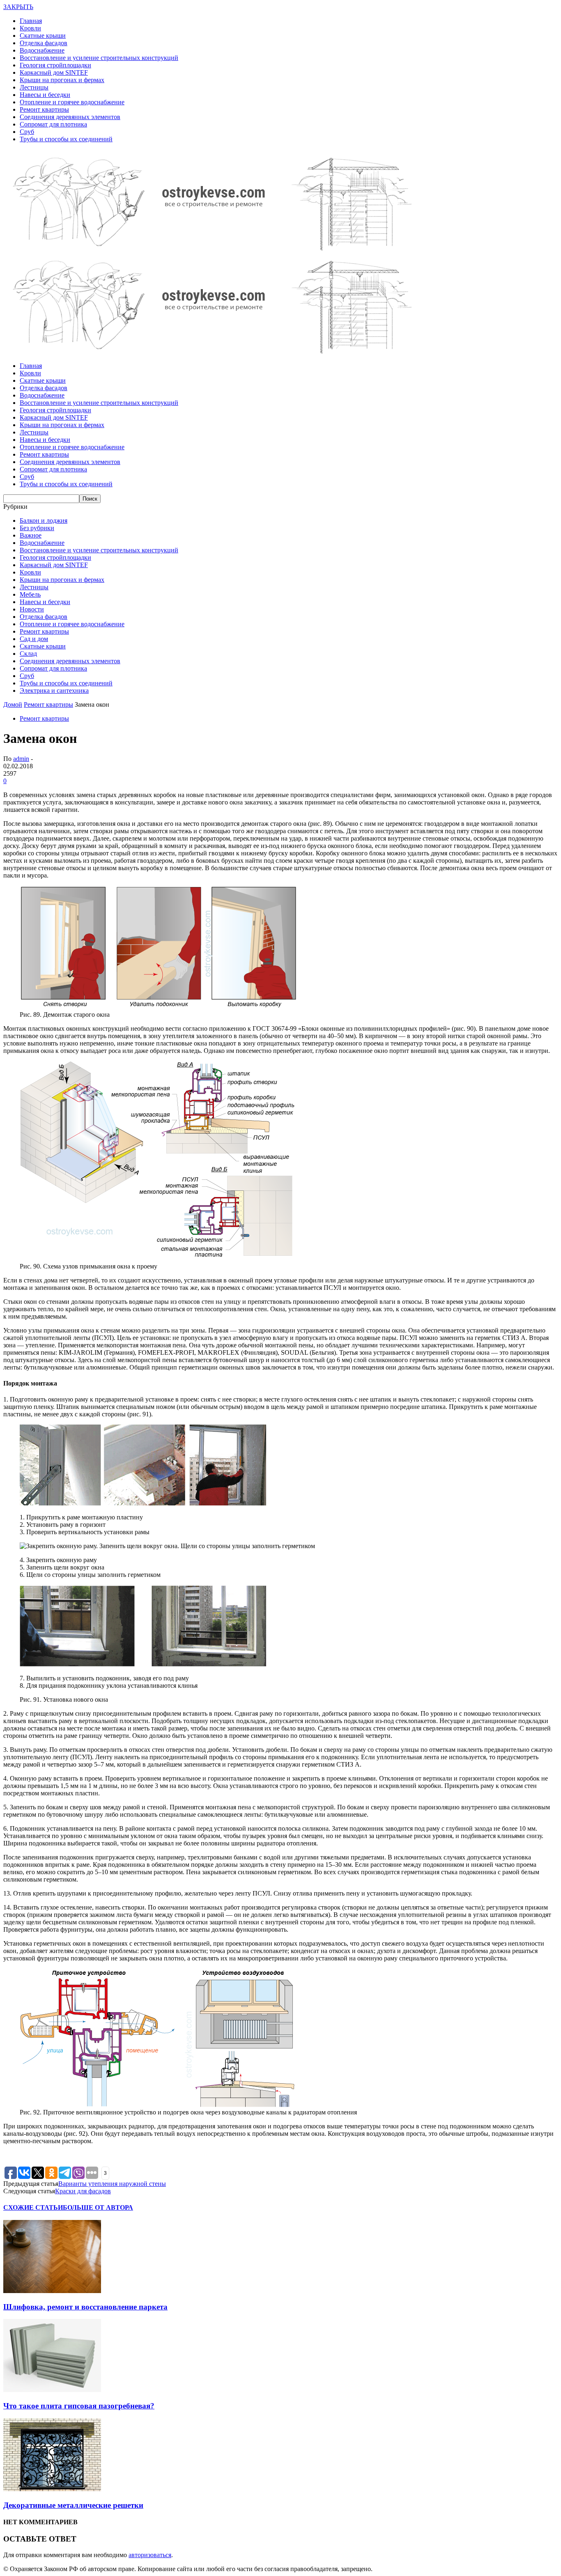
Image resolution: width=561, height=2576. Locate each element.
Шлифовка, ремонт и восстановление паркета (85, 2307)
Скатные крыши (43, 36)
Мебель (30, 594)
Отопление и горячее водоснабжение (72, 102)
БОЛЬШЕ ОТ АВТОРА (98, 2207)
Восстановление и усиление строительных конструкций (99, 58)
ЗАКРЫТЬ (18, 7)
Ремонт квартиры (44, 109)
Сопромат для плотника (53, 124)
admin (21, 759)
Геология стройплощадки (55, 65)
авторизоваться (150, 2555)
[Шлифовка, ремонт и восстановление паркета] (52, 2291)
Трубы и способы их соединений (66, 139)
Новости (32, 609)
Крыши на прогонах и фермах (62, 80)
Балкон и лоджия (44, 520)
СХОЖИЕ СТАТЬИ (33, 2207)
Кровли (30, 28)
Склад (28, 654)
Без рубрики (37, 528)
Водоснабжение (42, 50)
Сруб (27, 132)
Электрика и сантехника (54, 691)
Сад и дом (34, 639)
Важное (31, 535)
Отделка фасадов (44, 43)
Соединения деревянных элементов (70, 117)
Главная (31, 21)
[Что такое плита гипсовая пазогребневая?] (52, 2390)
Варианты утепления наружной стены (112, 2184)
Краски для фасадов (83, 2191)
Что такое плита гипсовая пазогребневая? (79, 2406)
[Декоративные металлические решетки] (52, 2489)
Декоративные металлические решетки (73, 2505)
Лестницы (34, 87)
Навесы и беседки (45, 95)
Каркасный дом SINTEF (54, 72)
